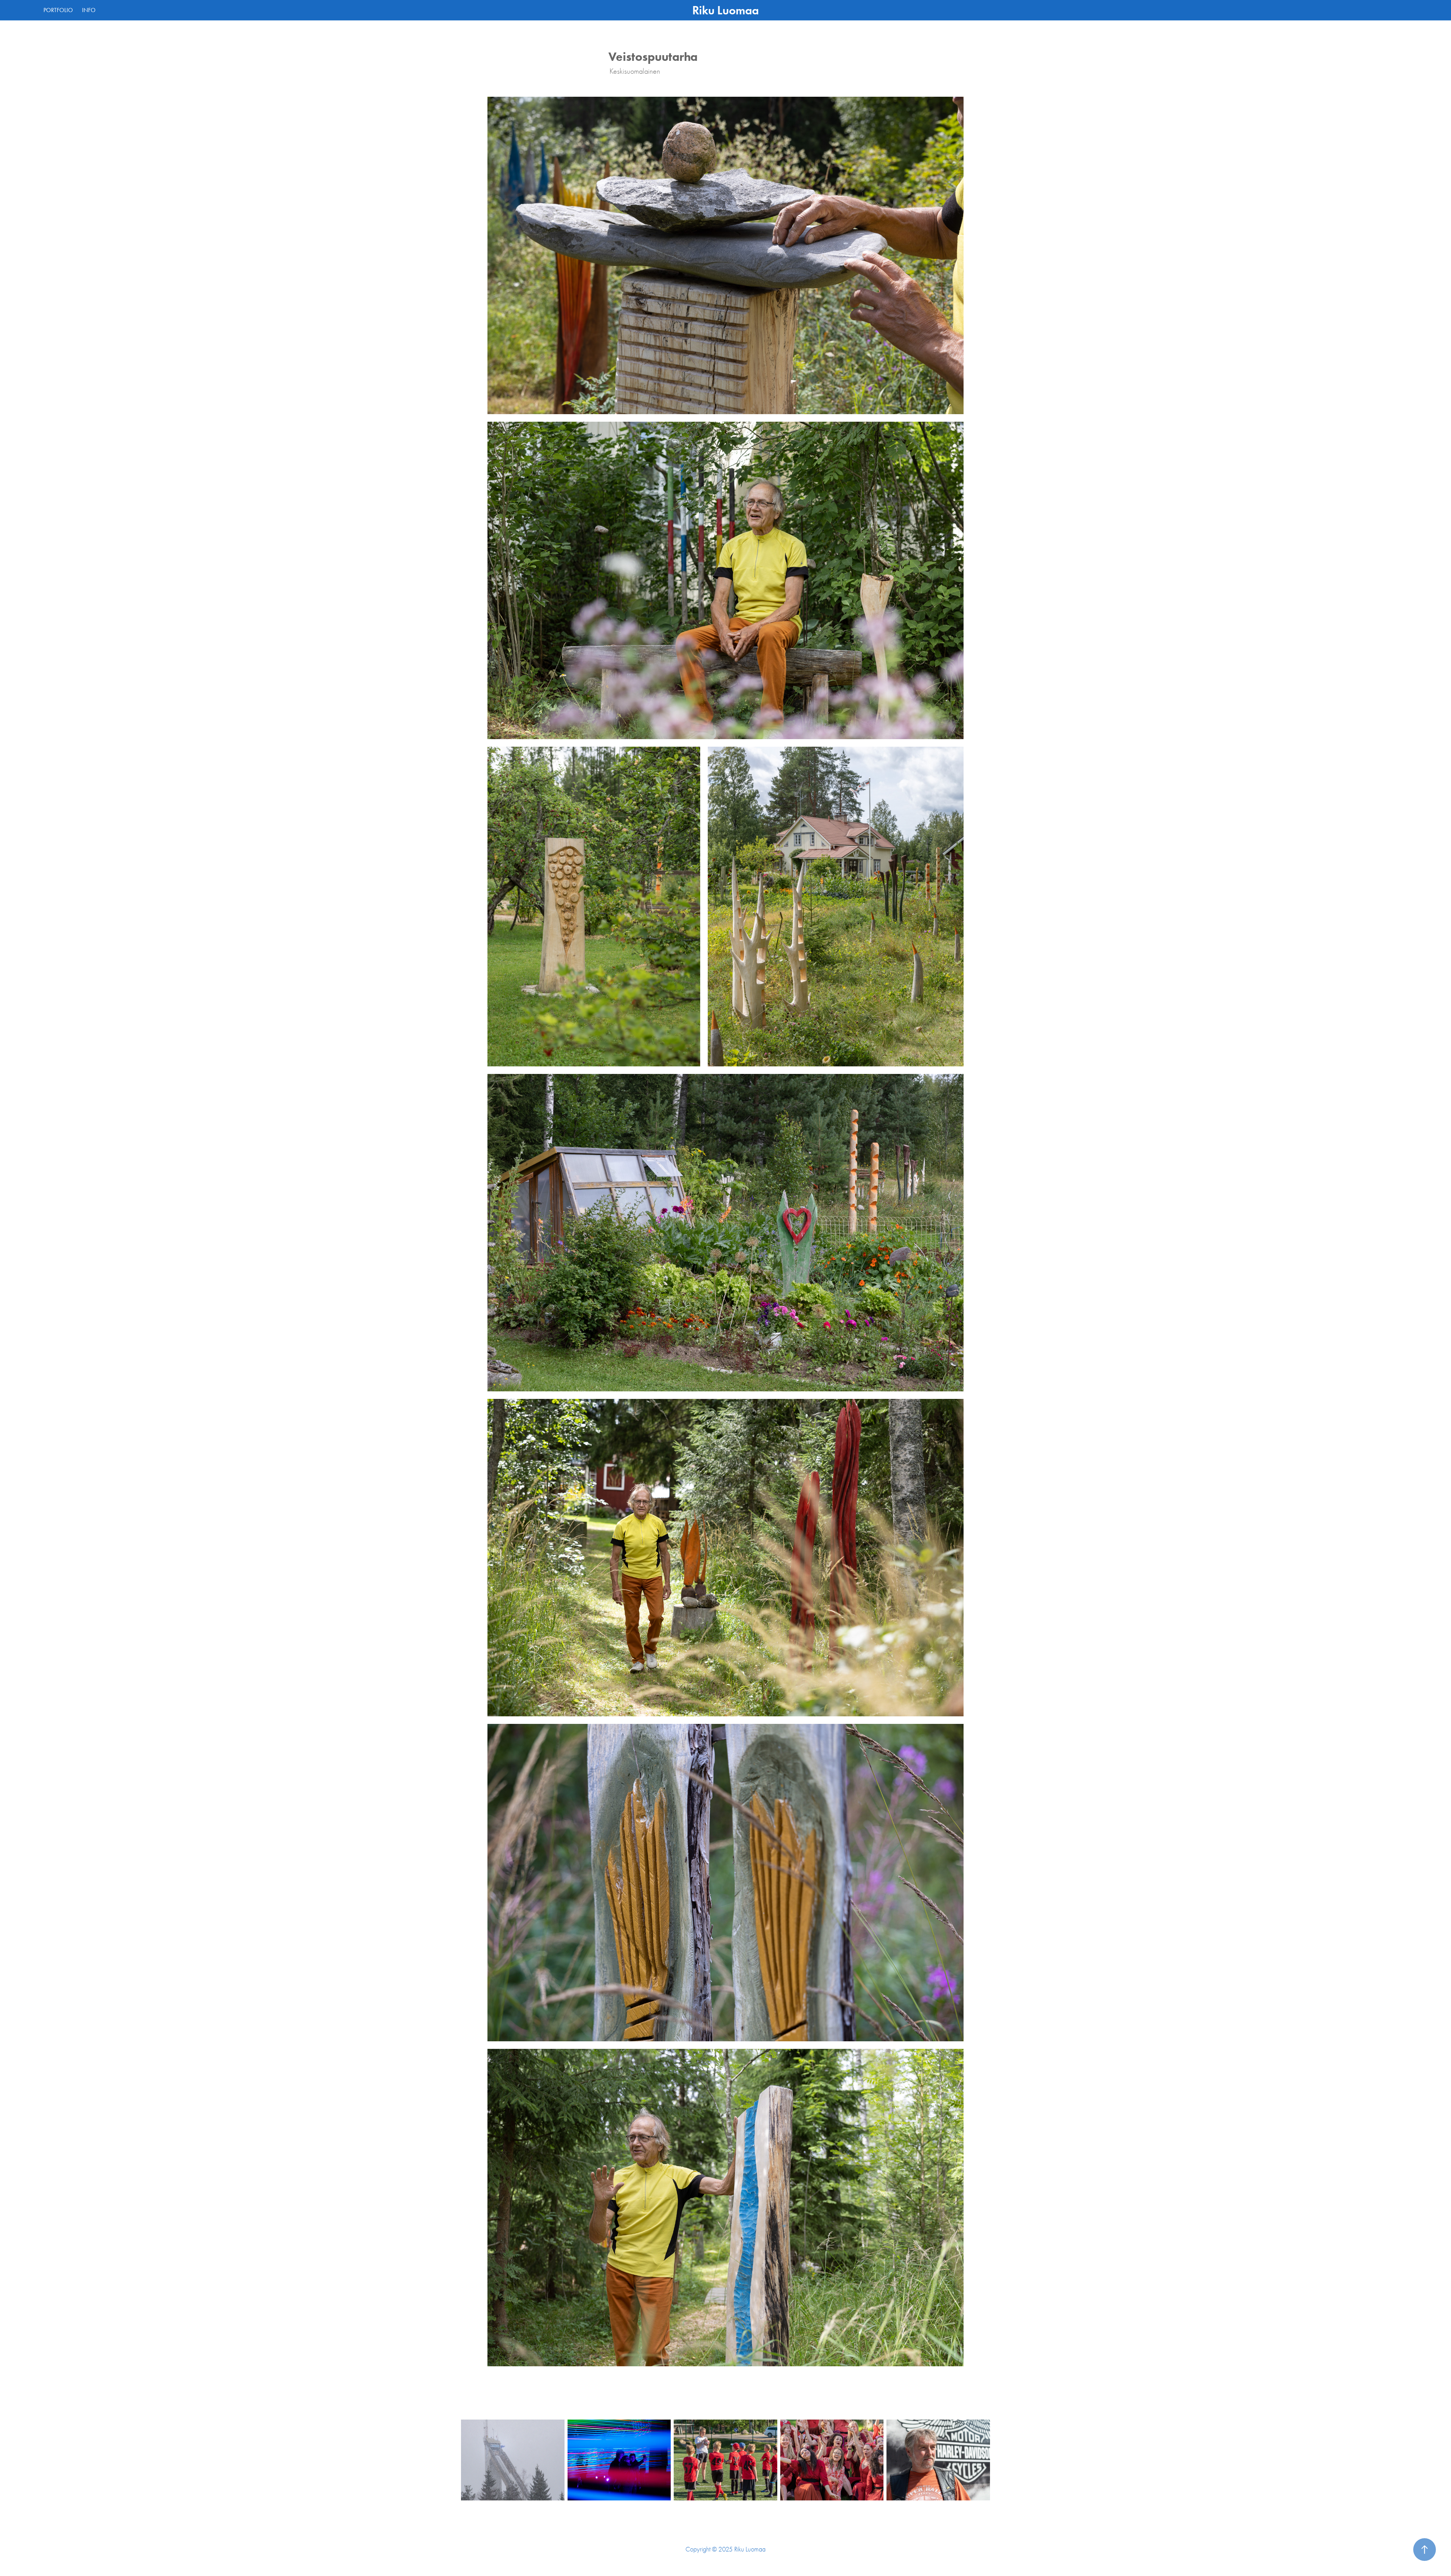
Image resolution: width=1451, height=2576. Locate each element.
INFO (89, 10)
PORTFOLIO (58, 10)
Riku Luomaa (725, 10)
